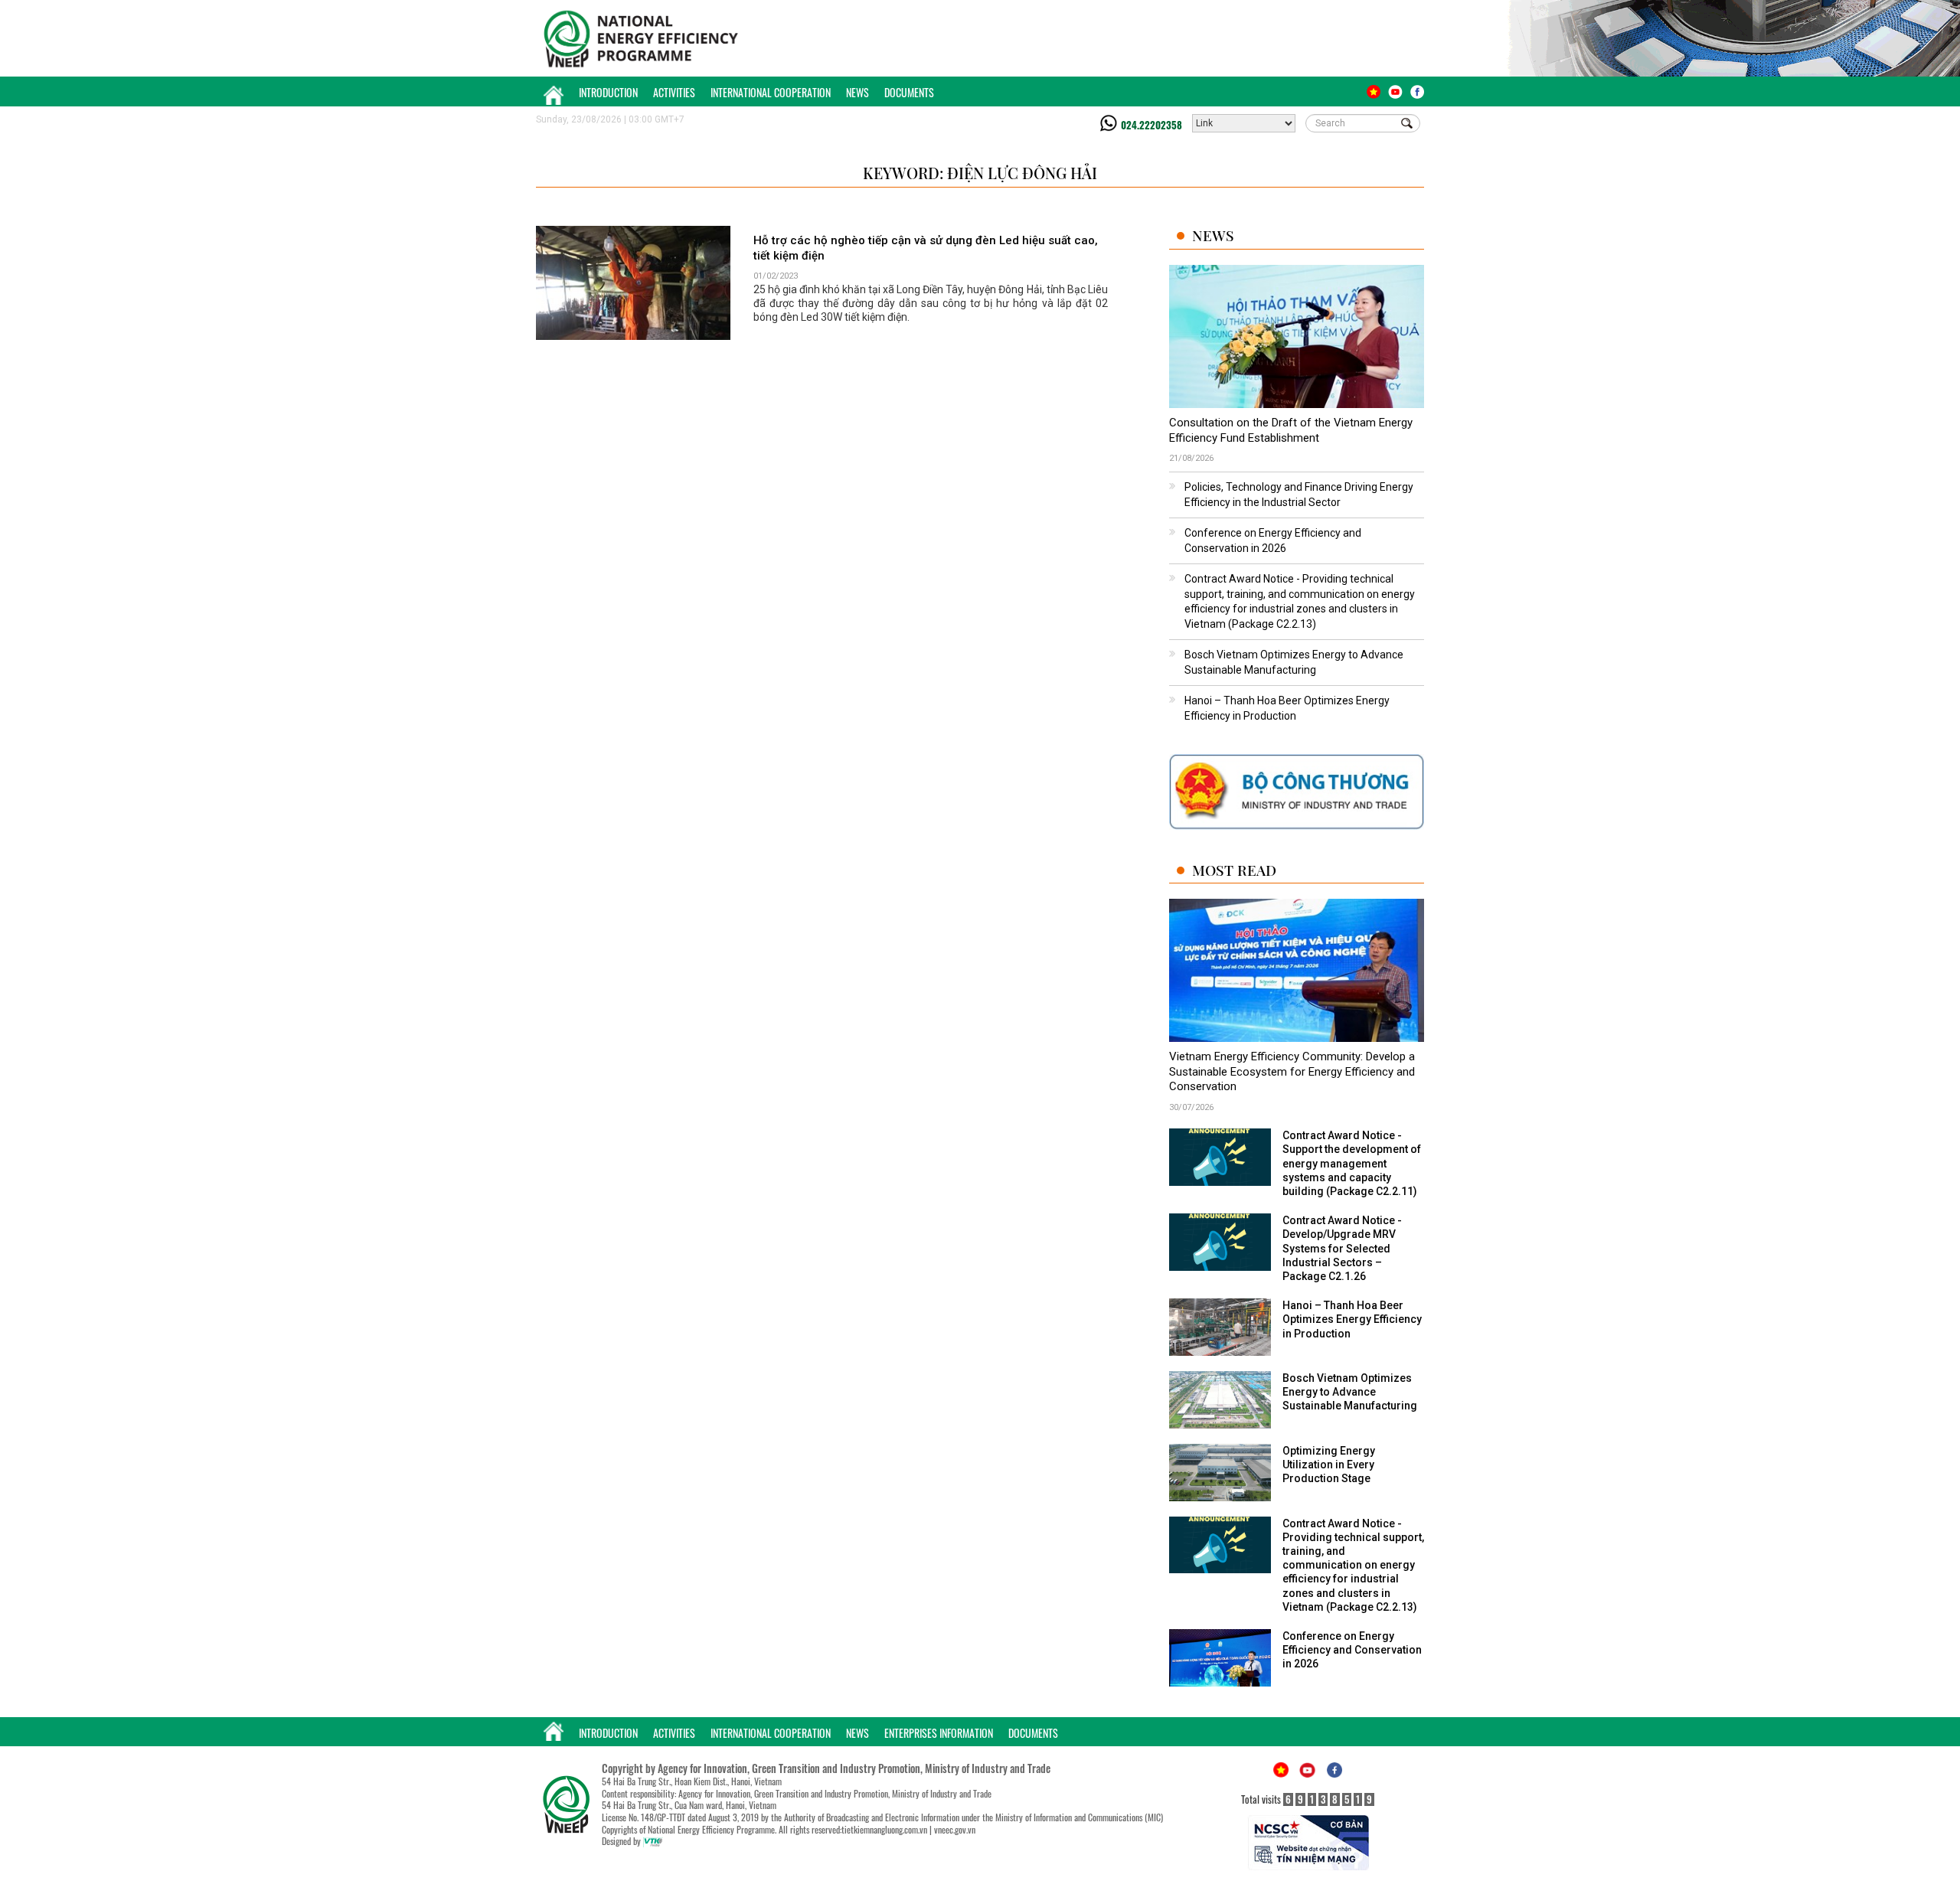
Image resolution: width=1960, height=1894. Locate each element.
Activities (674, 92)
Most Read (1234, 870)
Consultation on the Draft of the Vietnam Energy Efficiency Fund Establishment (1291, 430)
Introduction (608, 92)
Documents (909, 92)
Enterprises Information (939, 1733)
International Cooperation (771, 92)
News (857, 92)
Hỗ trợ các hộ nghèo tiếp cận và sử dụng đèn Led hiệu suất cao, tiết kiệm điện (926, 248)
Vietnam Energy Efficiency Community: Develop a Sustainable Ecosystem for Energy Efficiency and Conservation (1292, 1071)
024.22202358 (1151, 125)
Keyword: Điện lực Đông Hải (980, 173)
